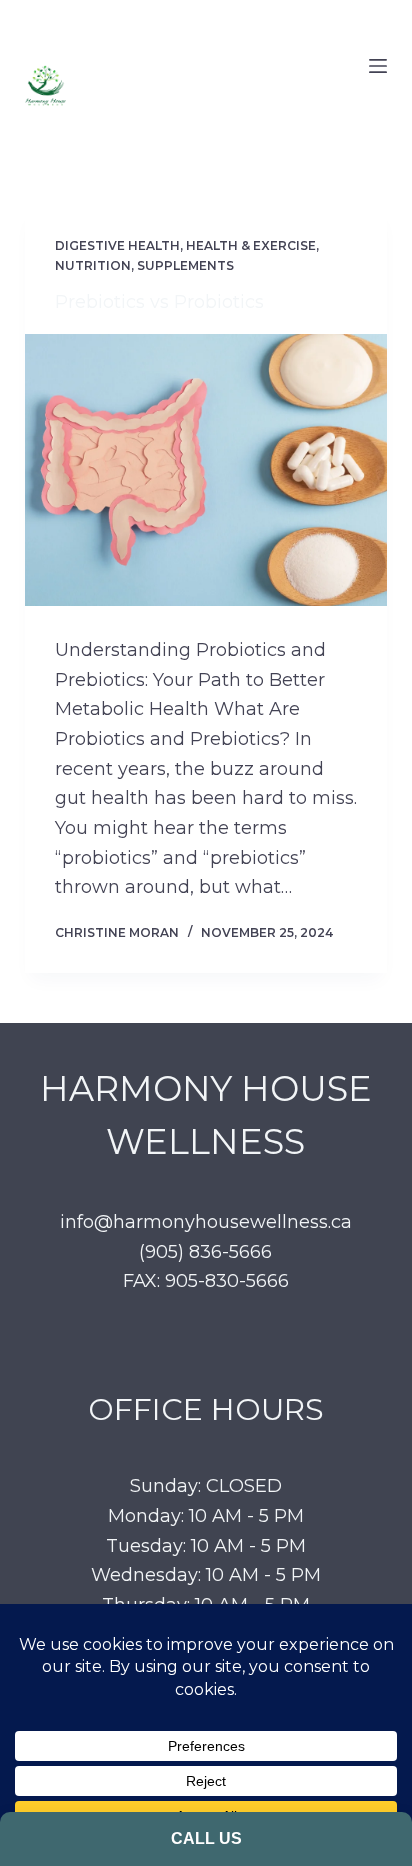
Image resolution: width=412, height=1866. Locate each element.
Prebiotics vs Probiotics (159, 302)
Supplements (185, 265)
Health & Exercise (251, 245)
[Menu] (378, 66)
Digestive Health (117, 245)
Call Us (206, 1838)
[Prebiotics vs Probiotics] (206, 470)
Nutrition (93, 265)
